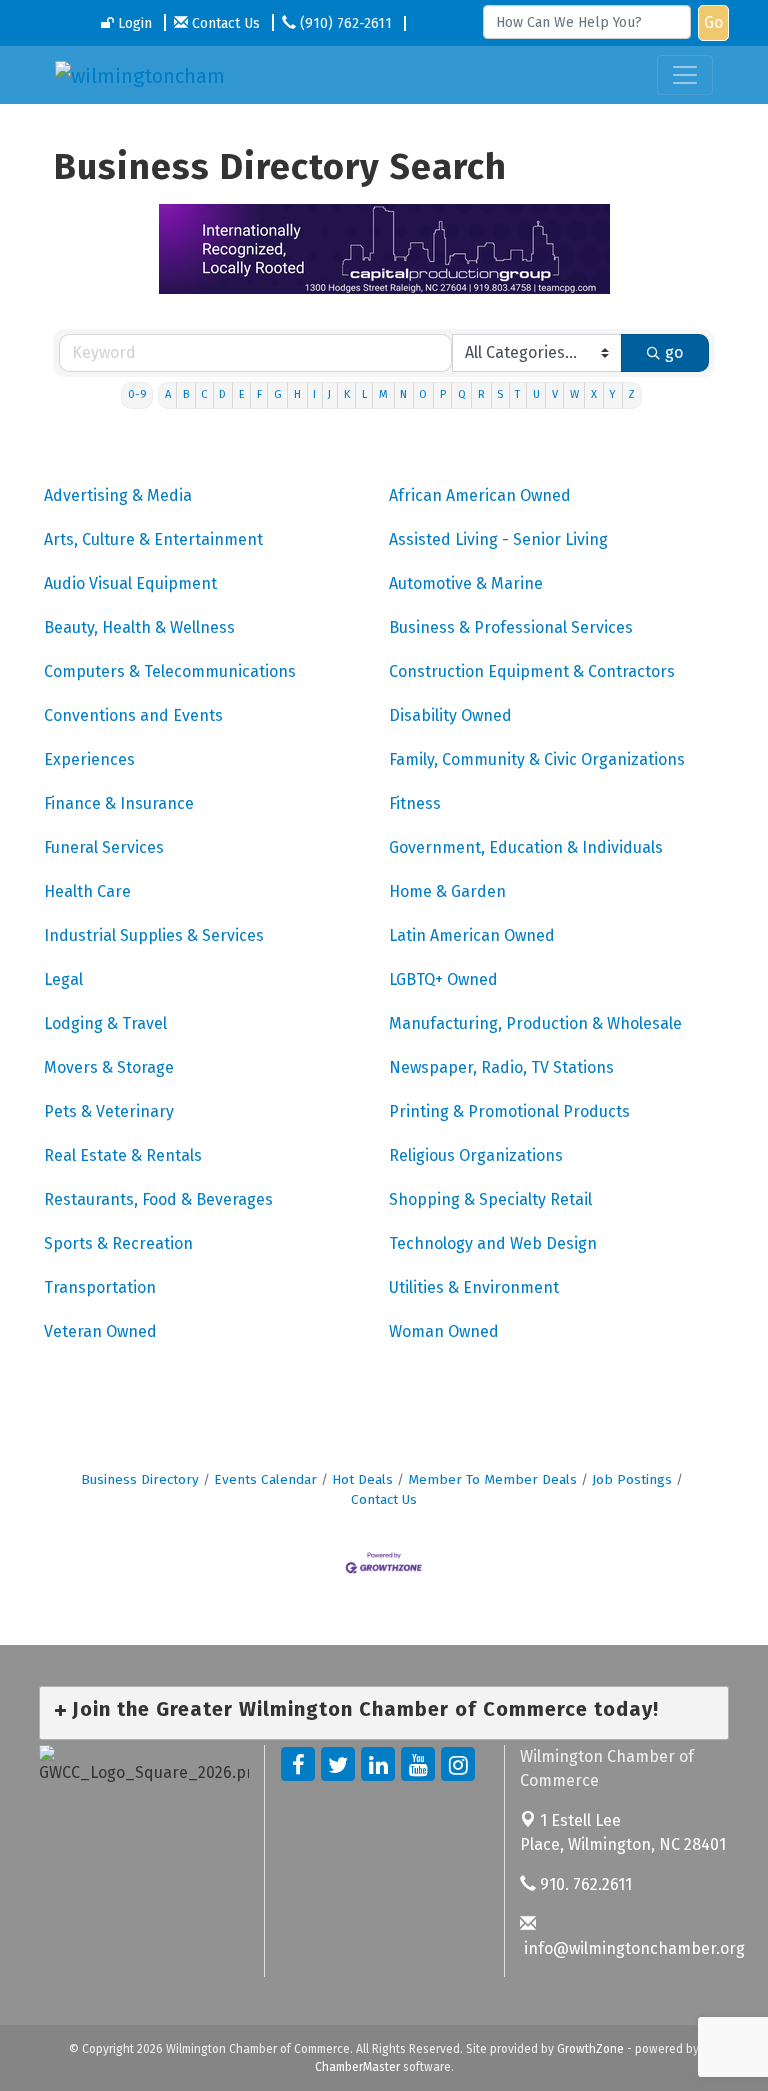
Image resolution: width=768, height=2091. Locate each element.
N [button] (403, 394)
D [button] (222, 394)
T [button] (517, 394)
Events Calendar (265, 1479)
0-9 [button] (137, 394)
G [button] (278, 394)
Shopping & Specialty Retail (490, 1199)
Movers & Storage (109, 1067)
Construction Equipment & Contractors (532, 671)
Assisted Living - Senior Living (498, 539)
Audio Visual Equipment (130, 583)
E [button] (242, 394)
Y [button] (612, 394)
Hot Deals (362, 1479)
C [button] (204, 394)
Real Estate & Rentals (123, 1155)
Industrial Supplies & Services (154, 935)
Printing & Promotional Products (509, 1111)
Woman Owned (444, 1331)
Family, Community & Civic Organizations (537, 759)
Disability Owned (450, 715)
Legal (63, 979)
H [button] (297, 394)
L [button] (364, 394)
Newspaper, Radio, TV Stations (501, 1067)
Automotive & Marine (466, 583)
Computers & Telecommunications (170, 671)
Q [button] (462, 394)
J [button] (329, 394)
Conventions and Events (133, 715)
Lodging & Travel (105, 1023)
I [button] (314, 394)
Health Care (87, 891)
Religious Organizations (476, 1155)
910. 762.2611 (584, 1884)
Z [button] (631, 394)
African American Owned (480, 495)
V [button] (555, 394)
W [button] (574, 394)
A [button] (168, 394)
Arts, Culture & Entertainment (153, 539)
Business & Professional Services (511, 627)
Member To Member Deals (492, 1479)
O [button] (423, 394)
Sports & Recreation (118, 1243)
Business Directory (140, 1479)
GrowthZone (590, 2049)
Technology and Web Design (493, 1243)
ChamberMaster (357, 2067)
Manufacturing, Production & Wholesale (535, 1023)
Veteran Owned (100, 1331)
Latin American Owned (472, 935)
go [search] (674, 352)
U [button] (536, 394)
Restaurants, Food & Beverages (158, 1199)
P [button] (443, 394)
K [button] (347, 394)
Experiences (89, 759)
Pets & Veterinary (109, 1111)
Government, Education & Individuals (526, 847)
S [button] (500, 394)
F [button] (259, 394)
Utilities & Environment (474, 1287)
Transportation (100, 1287)
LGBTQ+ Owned (443, 979)
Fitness (415, 803)
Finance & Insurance (119, 803)
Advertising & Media (118, 495)
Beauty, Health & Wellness (139, 627)
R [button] (481, 394)
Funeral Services (104, 847)
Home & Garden (447, 891)
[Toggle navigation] (685, 75)
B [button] (186, 394)
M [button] (383, 394)
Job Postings (632, 1479)
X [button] (594, 394)
